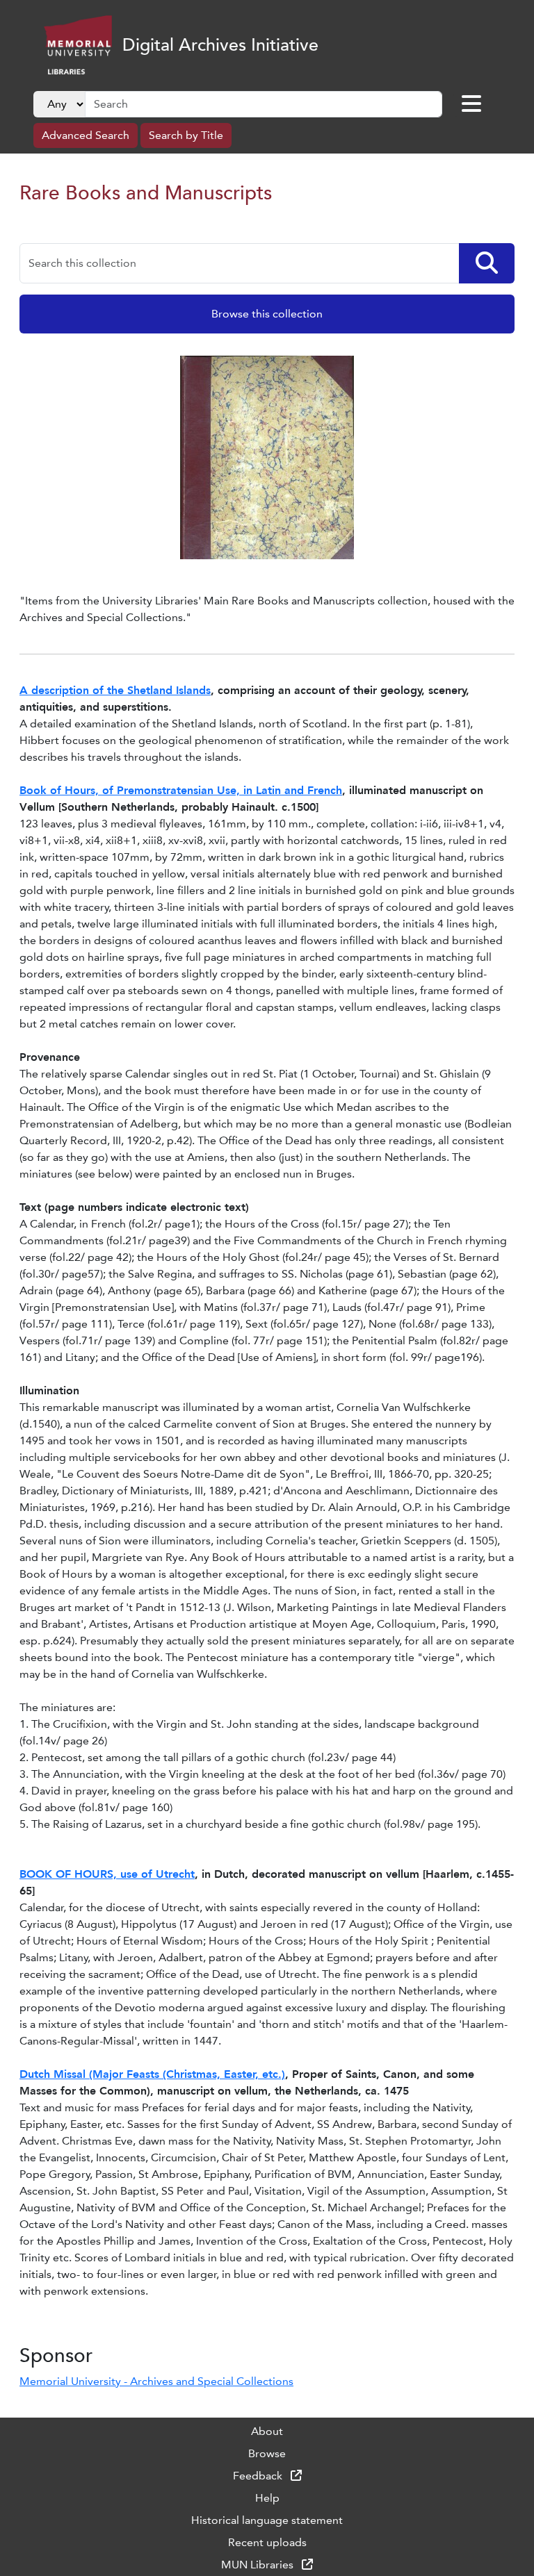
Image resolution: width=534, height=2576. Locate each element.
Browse (267, 2453)
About (267, 2431)
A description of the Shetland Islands (115, 690)
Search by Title (186, 135)
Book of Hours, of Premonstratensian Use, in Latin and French (181, 790)
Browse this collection (267, 314)
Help (267, 2498)
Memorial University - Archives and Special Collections (156, 2381)
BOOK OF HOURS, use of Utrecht (107, 1874)
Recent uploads (267, 2542)
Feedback (259, 2476)
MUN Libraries (259, 2565)
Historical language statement (267, 2520)
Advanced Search (86, 135)
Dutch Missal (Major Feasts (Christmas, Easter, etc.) (152, 2074)
